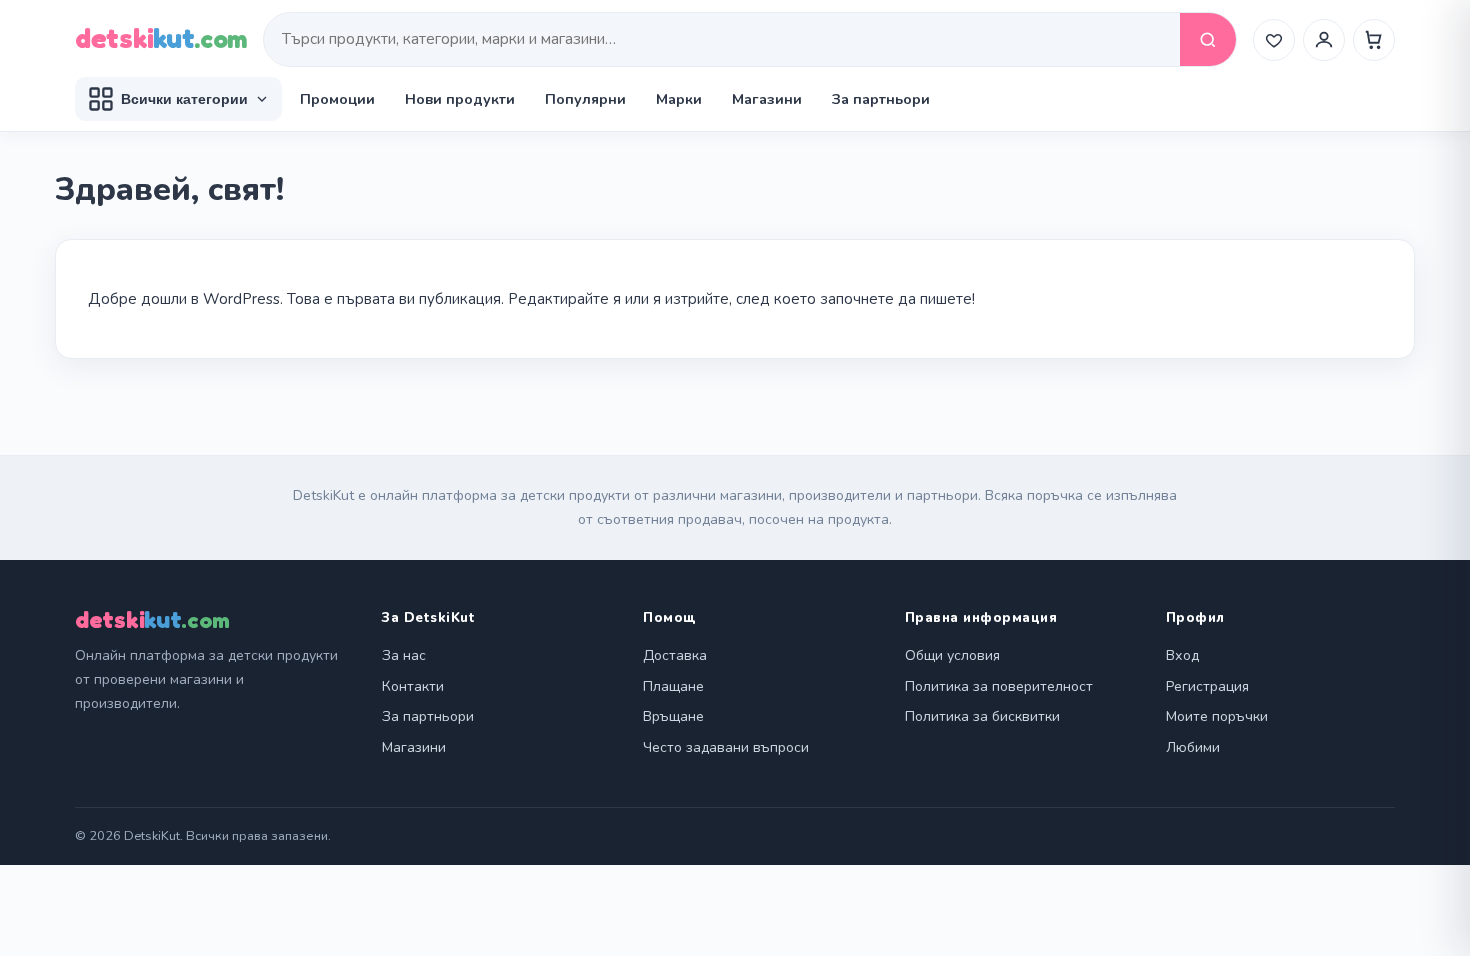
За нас (404, 655)
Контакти (413, 686)
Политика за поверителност (999, 686)
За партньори (881, 99)
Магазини (767, 99)
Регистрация (1207, 686)
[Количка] (1374, 40)
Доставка (675, 655)
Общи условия (952, 655)
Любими (1193, 747)
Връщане (673, 716)
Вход (1182, 655)
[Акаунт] (1324, 40)
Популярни (585, 99)
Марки (679, 99)
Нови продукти (460, 99)
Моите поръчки (1217, 716)
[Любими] (1274, 40)
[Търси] (1208, 39)
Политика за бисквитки (982, 716)
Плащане (673, 686)
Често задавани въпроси (726, 747)
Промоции (337, 99)
